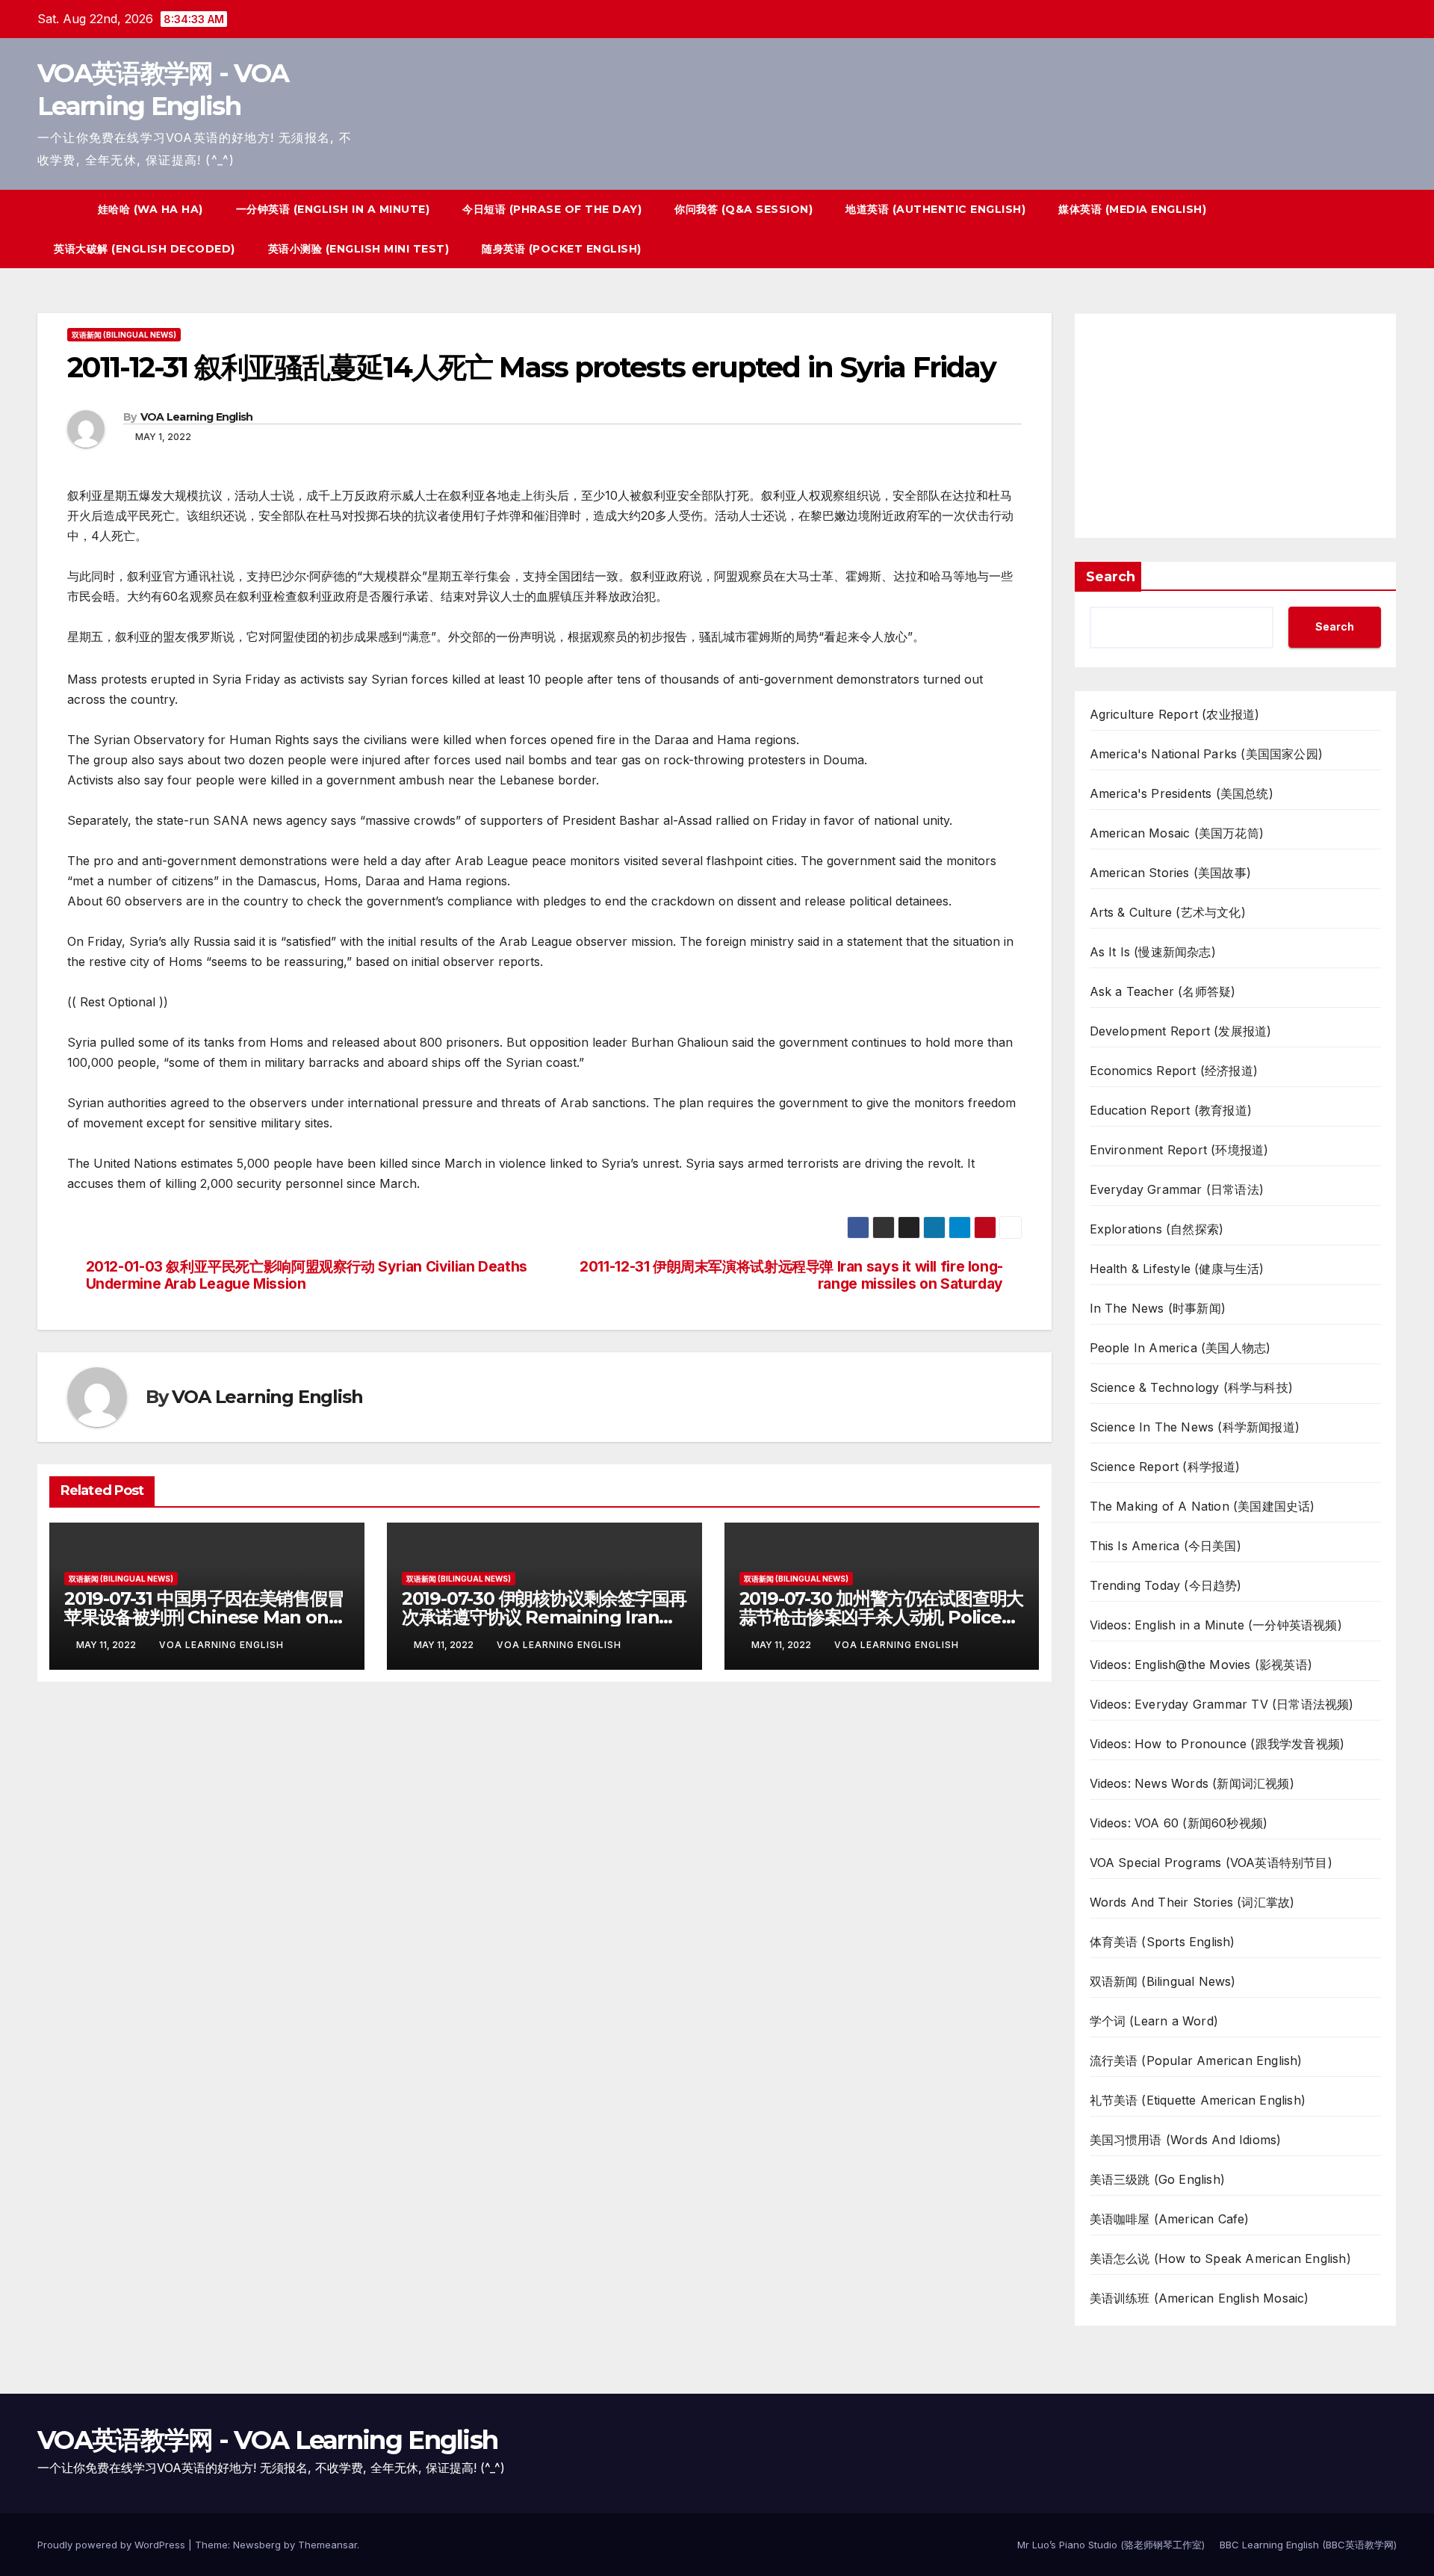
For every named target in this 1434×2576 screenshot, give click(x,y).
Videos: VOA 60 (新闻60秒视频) (1179, 1823)
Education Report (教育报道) (1171, 1110)
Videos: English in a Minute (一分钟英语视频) (1216, 1625)
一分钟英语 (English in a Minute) (333, 209)
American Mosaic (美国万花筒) (1177, 833)
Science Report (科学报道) (1165, 1467)
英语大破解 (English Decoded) (145, 249)
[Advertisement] (1236, 426)
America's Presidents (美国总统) (1182, 793)
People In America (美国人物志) (1180, 1348)
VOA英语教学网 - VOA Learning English (267, 2440)
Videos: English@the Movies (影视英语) (1201, 1665)
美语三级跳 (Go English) (1158, 2179)
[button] (1358, 229)
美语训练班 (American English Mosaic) (1199, 2298)
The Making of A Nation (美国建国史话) (1202, 1506)
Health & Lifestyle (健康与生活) (1177, 1269)
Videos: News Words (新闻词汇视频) (1192, 1783)
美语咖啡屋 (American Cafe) (1170, 2219)
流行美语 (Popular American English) (1196, 2061)
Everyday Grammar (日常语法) (1177, 1189)
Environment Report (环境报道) (1179, 1150)
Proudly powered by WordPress (113, 2545)
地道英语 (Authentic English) (935, 209)
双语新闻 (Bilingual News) (124, 335)
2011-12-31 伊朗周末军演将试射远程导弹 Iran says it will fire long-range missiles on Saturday (791, 1275)
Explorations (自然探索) (1157, 1229)
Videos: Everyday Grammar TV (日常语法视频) (1222, 1704)
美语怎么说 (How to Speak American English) (1220, 2258)
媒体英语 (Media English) (1132, 209)
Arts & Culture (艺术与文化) (1168, 912)
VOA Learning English (197, 417)
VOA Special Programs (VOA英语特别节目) (1211, 1863)
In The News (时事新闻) (1158, 1308)
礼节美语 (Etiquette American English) (1198, 2100)
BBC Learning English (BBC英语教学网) (1308, 2545)
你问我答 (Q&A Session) (744, 209)
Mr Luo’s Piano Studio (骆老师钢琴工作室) (1111, 2545)
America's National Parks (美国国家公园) (1207, 754)
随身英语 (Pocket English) (562, 249)
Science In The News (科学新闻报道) (1195, 1427)
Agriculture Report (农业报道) (1175, 714)
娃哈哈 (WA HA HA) (150, 209)
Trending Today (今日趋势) (1166, 1585)
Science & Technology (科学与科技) (1192, 1387)
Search (1111, 577)
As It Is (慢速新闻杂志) (1153, 952)
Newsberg (257, 2545)
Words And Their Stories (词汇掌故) (1192, 1902)
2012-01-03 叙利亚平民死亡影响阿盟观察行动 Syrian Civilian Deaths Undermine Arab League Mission (307, 1275)
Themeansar (328, 2545)
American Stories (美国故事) (1171, 873)
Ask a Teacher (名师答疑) (1163, 991)
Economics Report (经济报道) (1174, 1071)
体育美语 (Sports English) (1163, 1942)
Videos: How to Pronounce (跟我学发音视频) (1217, 1744)
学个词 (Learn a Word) (1154, 2021)
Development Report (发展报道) (1181, 1031)
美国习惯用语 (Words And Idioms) (1186, 2140)
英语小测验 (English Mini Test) (359, 249)
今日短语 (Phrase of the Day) (552, 209)
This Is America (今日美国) (1165, 1546)
